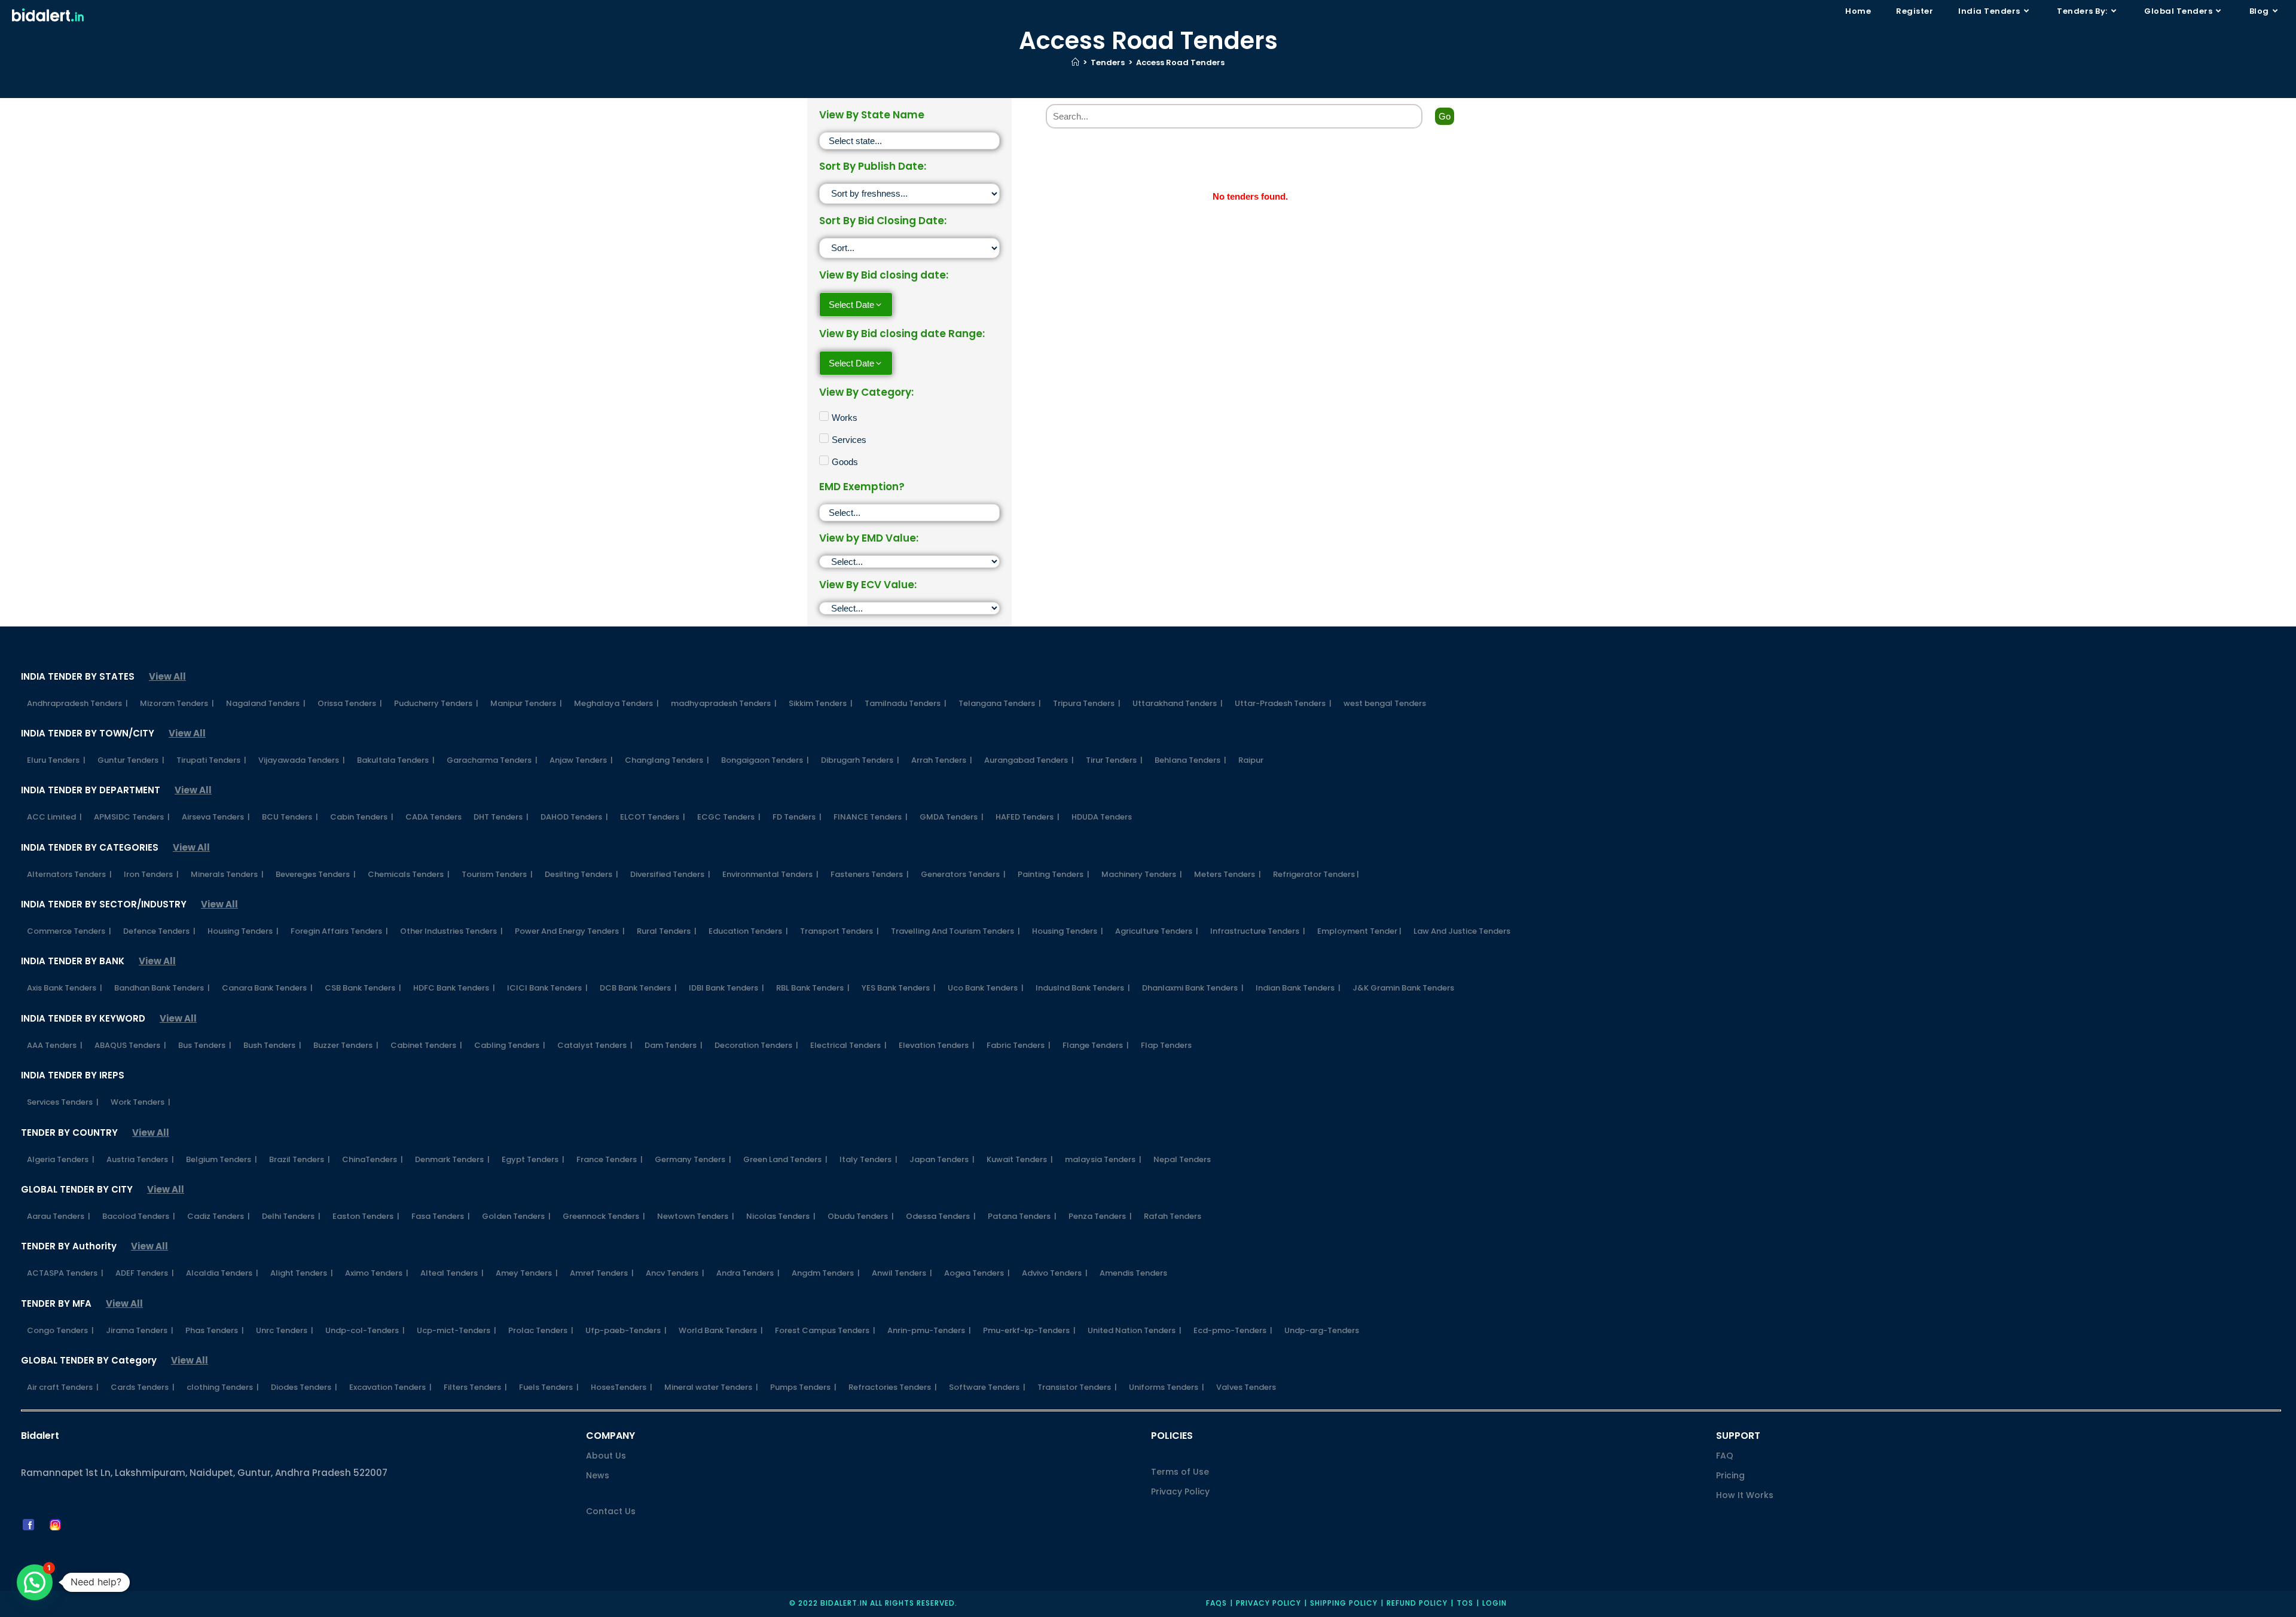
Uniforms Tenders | (1167, 1387)
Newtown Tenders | (696, 1216)
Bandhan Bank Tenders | (162, 988)
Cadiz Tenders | (219, 1216)
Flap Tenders (1166, 1045)
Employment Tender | (1359, 931)
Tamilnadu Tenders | (906, 703)
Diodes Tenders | (304, 1387)
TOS (1465, 1603)
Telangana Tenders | (1000, 703)
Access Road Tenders (1180, 62)
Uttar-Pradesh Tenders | (1283, 703)
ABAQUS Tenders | (130, 1045)
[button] (35, 1582)
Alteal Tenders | (452, 1273)
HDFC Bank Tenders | (454, 988)
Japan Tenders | (942, 1159)
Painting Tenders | (1054, 874)
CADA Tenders (433, 817)
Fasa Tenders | (441, 1216)
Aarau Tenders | (59, 1216)
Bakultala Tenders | (396, 760)
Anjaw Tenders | (581, 760)
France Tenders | (610, 1159)
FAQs (1216, 1603)
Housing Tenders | (243, 931)
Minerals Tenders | (227, 874)
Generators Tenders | (963, 874)
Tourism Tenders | (497, 874)
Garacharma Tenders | (492, 760)
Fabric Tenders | (1019, 1045)
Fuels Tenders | (549, 1387)
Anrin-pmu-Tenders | (929, 1330)
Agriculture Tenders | (1157, 931)
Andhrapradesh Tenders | (77, 703)
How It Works (1745, 1495)
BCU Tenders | (290, 817)
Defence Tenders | (159, 931)
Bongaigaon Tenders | (765, 760)
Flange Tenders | (1096, 1045)
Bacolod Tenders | (139, 1216)
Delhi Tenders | (291, 1216)
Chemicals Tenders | (409, 874)
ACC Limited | (54, 817)
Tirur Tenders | (1114, 760)
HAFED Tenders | (1028, 817)
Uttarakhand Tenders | (1178, 703)
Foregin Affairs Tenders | (339, 931)
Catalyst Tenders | (595, 1045)
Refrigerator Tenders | (1316, 874)
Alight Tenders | (302, 1273)
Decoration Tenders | (756, 1045)
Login (1494, 1603)
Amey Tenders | (527, 1273)
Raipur (1251, 760)
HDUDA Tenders (1102, 817)
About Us (606, 1456)
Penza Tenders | (1100, 1216)
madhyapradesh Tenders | (724, 703)
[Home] (1075, 62)
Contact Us (611, 1511)
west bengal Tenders (1385, 703)
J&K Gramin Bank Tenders (1403, 988)
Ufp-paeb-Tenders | (626, 1330)
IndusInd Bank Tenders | (1083, 988)
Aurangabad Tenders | (1029, 760)
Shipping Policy (1344, 1603)
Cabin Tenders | (362, 817)
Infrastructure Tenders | (1258, 931)
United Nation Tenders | (1135, 1330)
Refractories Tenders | (893, 1387)
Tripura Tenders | (1087, 703)
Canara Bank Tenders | (267, 988)
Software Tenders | (987, 1387)
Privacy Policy (1180, 1491)
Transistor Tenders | (1077, 1387)
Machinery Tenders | (1142, 874)
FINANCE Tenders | (871, 817)
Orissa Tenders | (350, 703)
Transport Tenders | (839, 931)
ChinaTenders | (373, 1159)
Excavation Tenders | (390, 1387)
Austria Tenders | (140, 1159)
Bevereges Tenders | (316, 874)
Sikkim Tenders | (821, 703)
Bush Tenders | (272, 1045)
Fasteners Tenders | (870, 874)
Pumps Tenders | (803, 1387)
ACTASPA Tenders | (65, 1273)
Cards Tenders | (143, 1387)
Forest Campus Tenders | (825, 1330)
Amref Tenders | (602, 1273)
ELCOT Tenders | (653, 817)
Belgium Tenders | (222, 1159)
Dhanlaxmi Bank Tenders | (1193, 988)
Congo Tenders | (60, 1330)
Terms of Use (1180, 1472)
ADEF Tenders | (145, 1273)
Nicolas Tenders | (781, 1216)
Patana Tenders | (1022, 1216)
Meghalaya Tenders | (616, 703)
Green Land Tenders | (785, 1159)
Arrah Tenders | (942, 760)
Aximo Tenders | (377, 1273)
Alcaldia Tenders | (222, 1273)
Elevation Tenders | (937, 1045)
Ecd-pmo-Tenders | (1233, 1330)
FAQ (1725, 1456)
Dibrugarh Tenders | (860, 760)
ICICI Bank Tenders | (547, 988)
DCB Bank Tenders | (638, 988)
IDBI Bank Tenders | (726, 988)
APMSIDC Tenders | (132, 817)
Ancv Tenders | (675, 1273)
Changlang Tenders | (667, 760)
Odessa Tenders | (941, 1216)
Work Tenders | (141, 1102)
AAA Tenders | (55, 1045)
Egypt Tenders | (533, 1159)
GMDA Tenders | (952, 817)
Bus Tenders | (205, 1045)
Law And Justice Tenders (1462, 931)
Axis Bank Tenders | (65, 988)
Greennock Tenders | (604, 1216)
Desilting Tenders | (581, 874)
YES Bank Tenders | (899, 988)
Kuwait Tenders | (1020, 1159)
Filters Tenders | (475, 1387)
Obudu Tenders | (861, 1216)
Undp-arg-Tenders (1322, 1330)
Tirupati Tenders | (211, 760)
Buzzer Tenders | (346, 1045)
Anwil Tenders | (902, 1273)
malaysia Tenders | (1103, 1159)
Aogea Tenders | (977, 1273)
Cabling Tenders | (510, 1045)
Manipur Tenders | (526, 703)
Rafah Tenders (1173, 1216)
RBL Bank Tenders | (813, 988)
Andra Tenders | (748, 1273)
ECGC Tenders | (729, 817)
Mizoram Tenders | (177, 703)
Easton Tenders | (366, 1216)
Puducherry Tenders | (436, 703)
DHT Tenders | (501, 817)
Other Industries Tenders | (451, 931)
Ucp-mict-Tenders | (457, 1330)
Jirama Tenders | (140, 1330)
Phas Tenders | (215, 1330)
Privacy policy (1268, 1603)
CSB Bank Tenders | (363, 988)
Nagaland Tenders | (266, 703)
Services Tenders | (63, 1102)
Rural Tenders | (667, 931)
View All (167, 676)
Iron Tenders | (151, 874)
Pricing (1730, 1475)
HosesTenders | (622, 1387)
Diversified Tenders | (670, 874)
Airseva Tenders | (216, 817)
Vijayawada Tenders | (302, 760)
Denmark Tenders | (452, 1159)
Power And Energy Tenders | (570, 931)
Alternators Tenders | (69, 874)
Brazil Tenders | (300, 1159)
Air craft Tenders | (63, 1387)
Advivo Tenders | (1055, 1273)
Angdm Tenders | (826, 1273)
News (598, 1475)
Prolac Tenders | (541, 1330)
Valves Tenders (1246, 1387)
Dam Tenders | (674, 1045)
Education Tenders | (748, 931)
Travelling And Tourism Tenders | (955, 931)
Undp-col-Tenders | (365, 1330)
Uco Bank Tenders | (986, 988)
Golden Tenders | (516, 1216)
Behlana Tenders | (1190, 760)
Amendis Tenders (1133, 1273)
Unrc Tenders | (285, 1330)
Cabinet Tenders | (426, 1045)
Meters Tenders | (1228, 874)
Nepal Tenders (1182, 1159)
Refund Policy (1417, 1603)
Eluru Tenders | (56, 760)
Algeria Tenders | (61, 1159)
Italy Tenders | (868, 1159)
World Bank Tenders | (721, 1330)
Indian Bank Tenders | (1298, 988)
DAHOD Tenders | (574, 817)
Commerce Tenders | (69, 931)
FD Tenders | (797, 817)
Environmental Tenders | (770, 874)
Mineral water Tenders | (711, 1387)
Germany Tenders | (693, 1159)
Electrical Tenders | (848, 1045)
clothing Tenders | (223, 1387)
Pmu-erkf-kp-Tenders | (1029, 1330)
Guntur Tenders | (131, 760)
